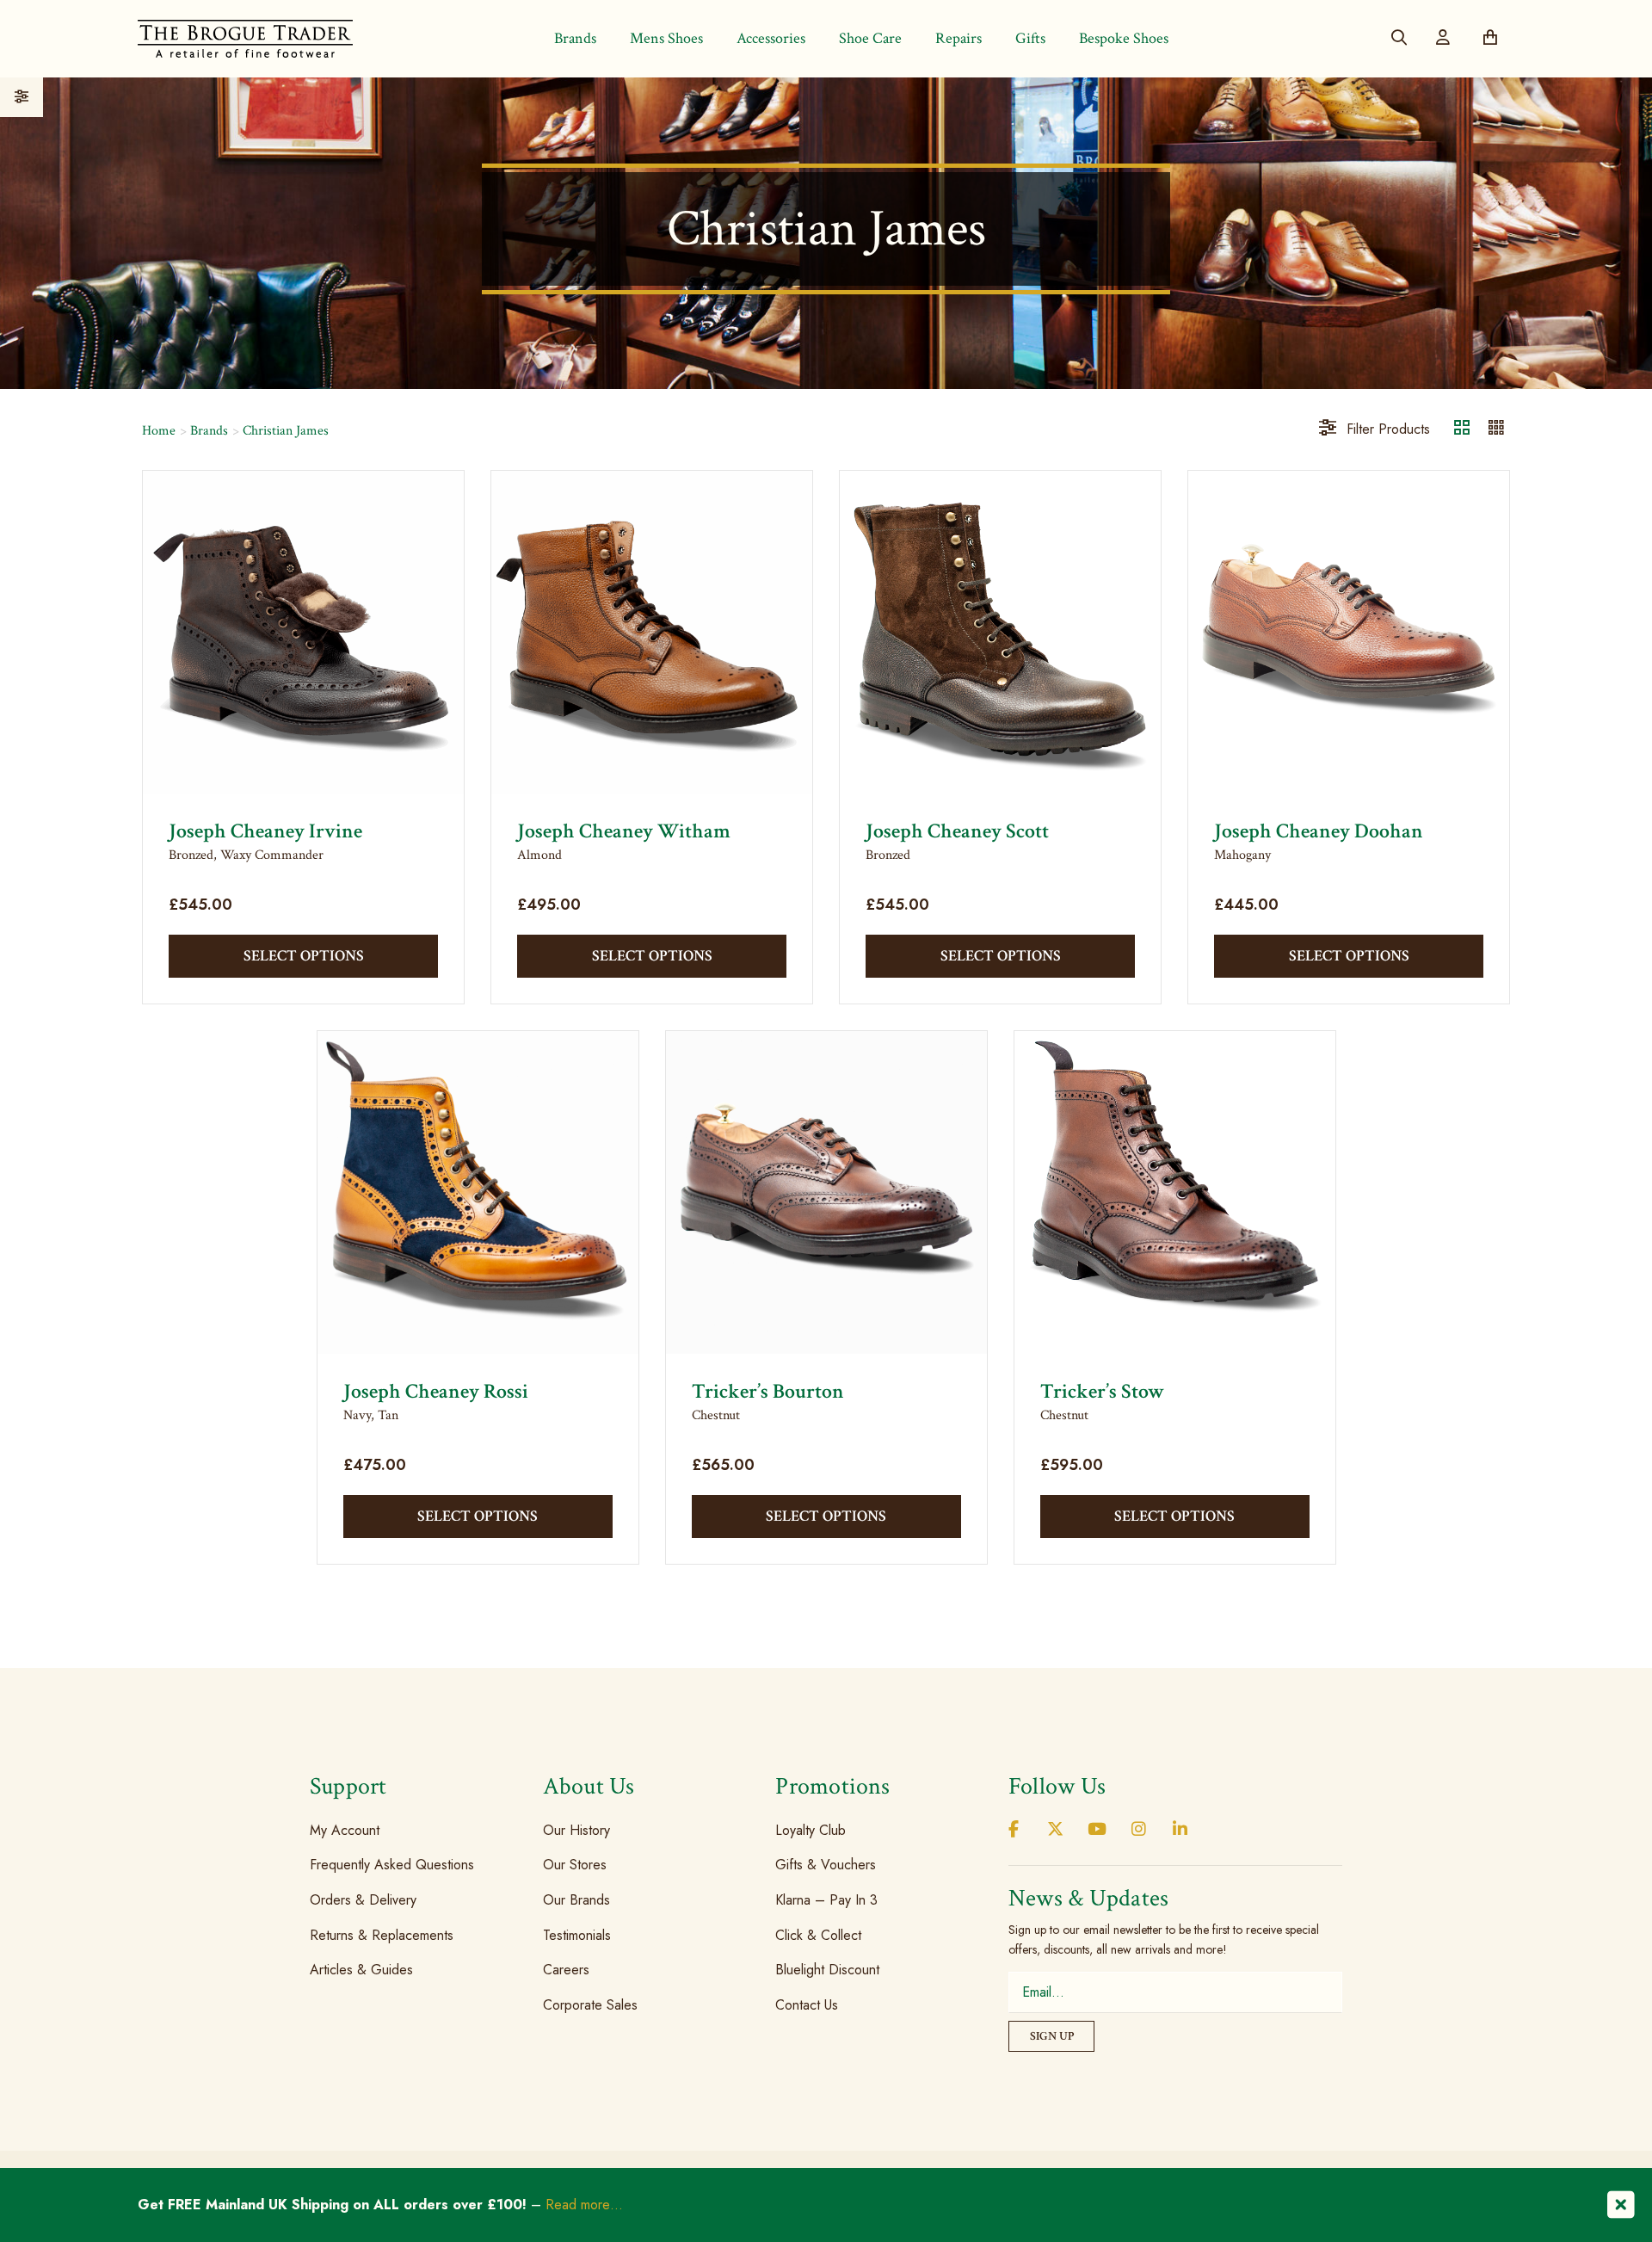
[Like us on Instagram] (1138, 1830)
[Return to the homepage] (245, 38)
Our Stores (575, 1865)
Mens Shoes (666, 38)
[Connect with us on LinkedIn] (1180, 1830)
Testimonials (577, 1934)
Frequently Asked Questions (392, 1865)
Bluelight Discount (827, 1970)
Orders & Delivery (363, 1900)
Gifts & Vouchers (826, 1865)
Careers (566, 1970)
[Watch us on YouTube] (1097, 1830)
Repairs (959, 38)
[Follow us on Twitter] (1055, 1830)
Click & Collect (818, 1934)
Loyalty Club (811, 1830)
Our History (576, 1830)
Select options (304, 956)
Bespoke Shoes (1124, 38)
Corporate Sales (590, 2005)
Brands (575, 38)
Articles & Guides (361, 1970)
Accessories (771, 38)
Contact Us (807, 2005)
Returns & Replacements (382, 1934)
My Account (345, 1830)
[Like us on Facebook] (1014, 1830)
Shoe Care (870, 38)
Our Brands (576, 1900)
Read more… (584, 2205)
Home (159, 431)
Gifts (1030, 38)
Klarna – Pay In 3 (826, 1900)
